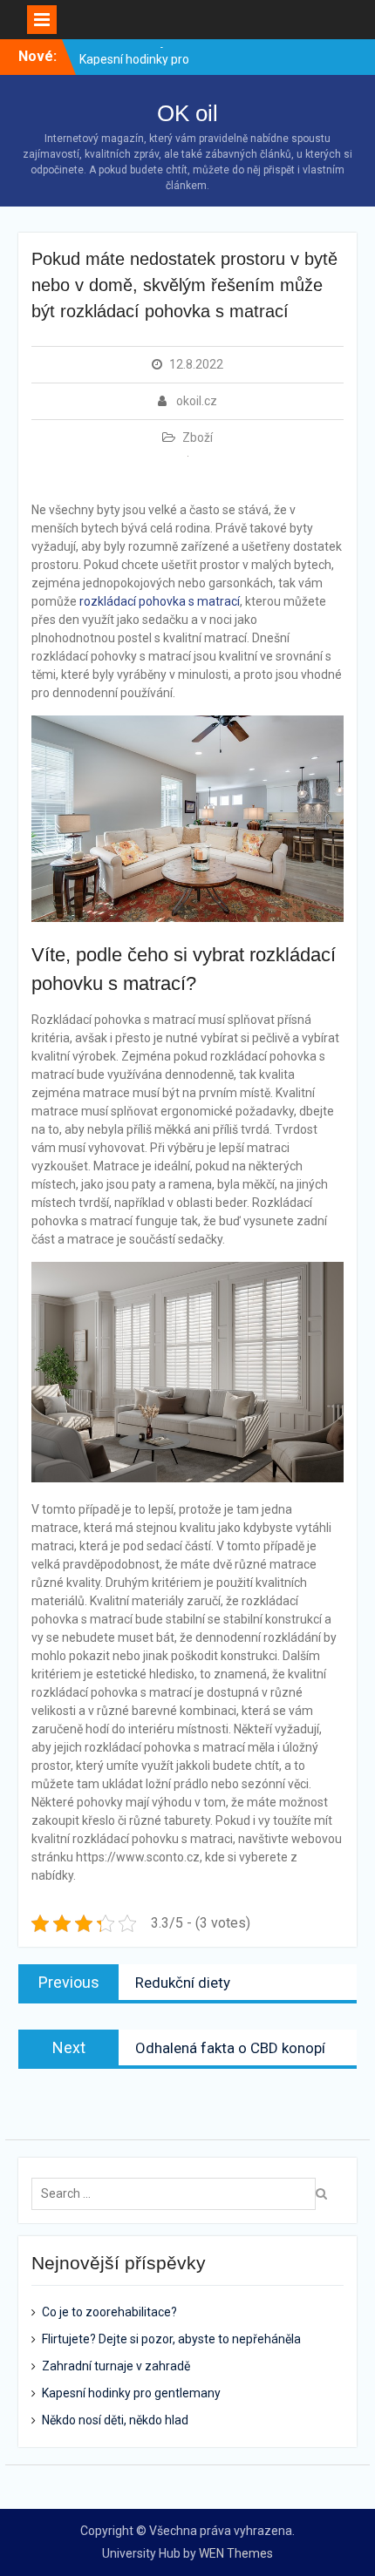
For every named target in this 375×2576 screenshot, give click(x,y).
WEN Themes (236, 2553)
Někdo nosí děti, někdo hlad (115, 2420)
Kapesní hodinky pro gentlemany (131, 2393)
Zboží (198, 437)
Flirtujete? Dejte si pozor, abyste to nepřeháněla (171, 2339)
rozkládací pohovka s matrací (160, 601)
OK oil (187, 113)
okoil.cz (197, 401)
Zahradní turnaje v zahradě (116, 2366)
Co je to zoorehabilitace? (109, 2312)
